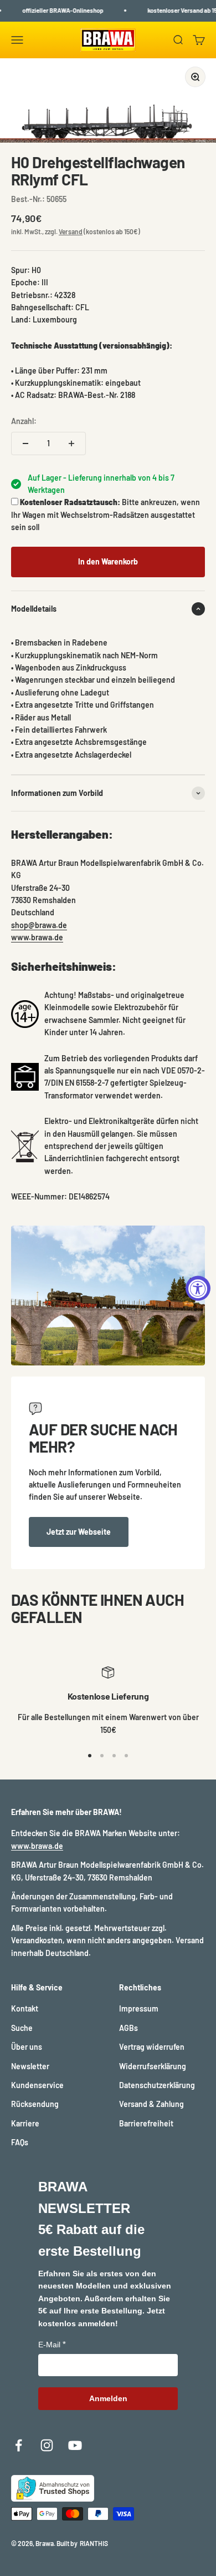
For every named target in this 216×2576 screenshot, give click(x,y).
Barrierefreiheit (146, 2123)
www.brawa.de (37, 937)
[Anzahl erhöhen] (71, 443)
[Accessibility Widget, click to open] (198, 1288)
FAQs (20, 2142)
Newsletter (30, 2066)
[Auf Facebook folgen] (19, 2445)
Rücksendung (35, 2104)
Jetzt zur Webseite (79, 1532)
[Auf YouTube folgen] (75, 2445)
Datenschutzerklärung (157, 2085)
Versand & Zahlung (151, 2104)
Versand (71, 231)
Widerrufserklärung (153, 2066)
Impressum (139, 2008)
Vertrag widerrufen (152, 2047)
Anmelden (108, 2398)
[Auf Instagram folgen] (47, 2445)
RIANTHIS (94, 2543)
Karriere (25, 2123)
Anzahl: (24, 421)
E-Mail (49, 2345)
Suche (22, 2028)
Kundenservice (37, 2085)
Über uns (27, 2047)
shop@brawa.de (39, 925)
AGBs (128, 2028)
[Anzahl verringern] (25, 443)
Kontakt (25, 2008)
